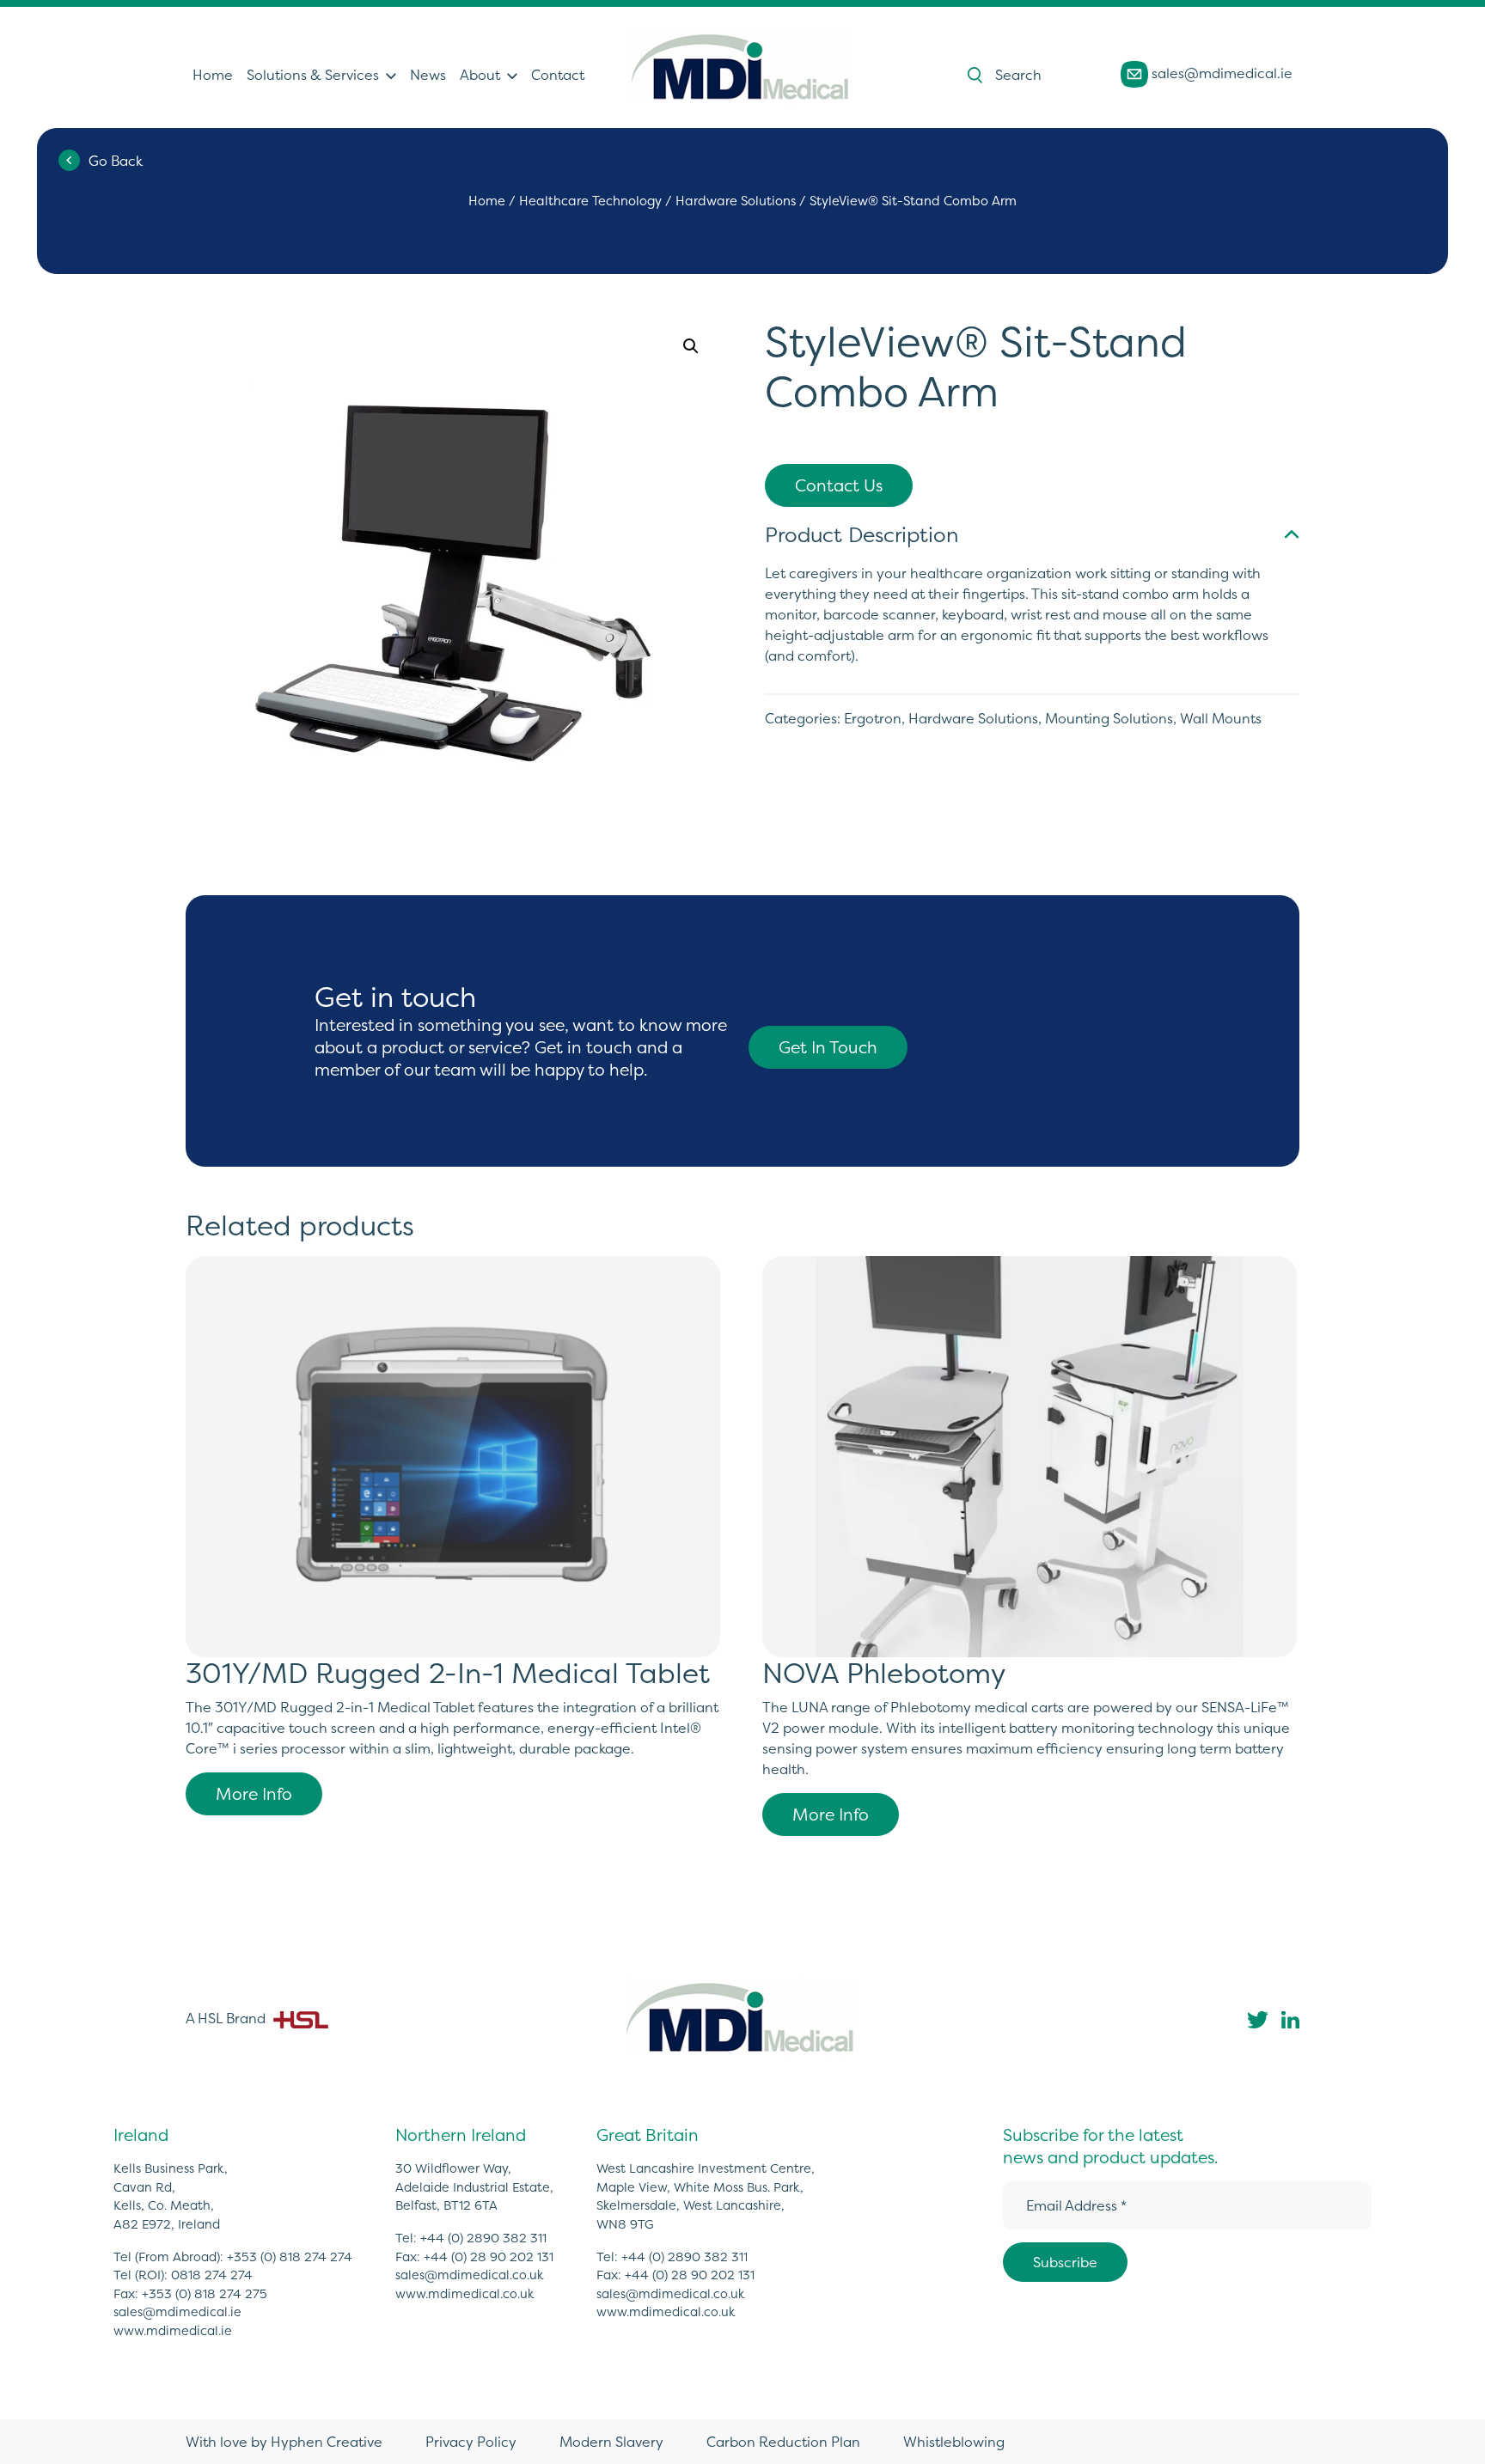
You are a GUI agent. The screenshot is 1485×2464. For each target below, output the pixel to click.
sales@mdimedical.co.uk (470, 2275)
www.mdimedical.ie (173, 2331)
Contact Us (839, 485)
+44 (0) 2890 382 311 (483, 2238)
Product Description (862, 535)
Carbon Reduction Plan (783, 2442)
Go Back (116, 161)
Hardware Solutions (736, 201)
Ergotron (873, 718)
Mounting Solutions (1109, 718)
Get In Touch (828, 1047)
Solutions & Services (313, 75)
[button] (691, 346)
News (428, 75)
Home (213, 75)
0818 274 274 (212, 2275)
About (480, 75)
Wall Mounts (1221, 718)
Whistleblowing (954, 2442)
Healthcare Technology (590, 201)
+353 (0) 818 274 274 (290, 2257)
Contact (558, 75)
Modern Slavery (611, 2442)
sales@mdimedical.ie (1220, 73)
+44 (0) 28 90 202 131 (489, 2257)
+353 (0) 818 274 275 (205, 2294)
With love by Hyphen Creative (284, 2442)
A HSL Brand (227, 2018)
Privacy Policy (471, 2442)
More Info (254, 1794)
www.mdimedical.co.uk (465, 2294)
